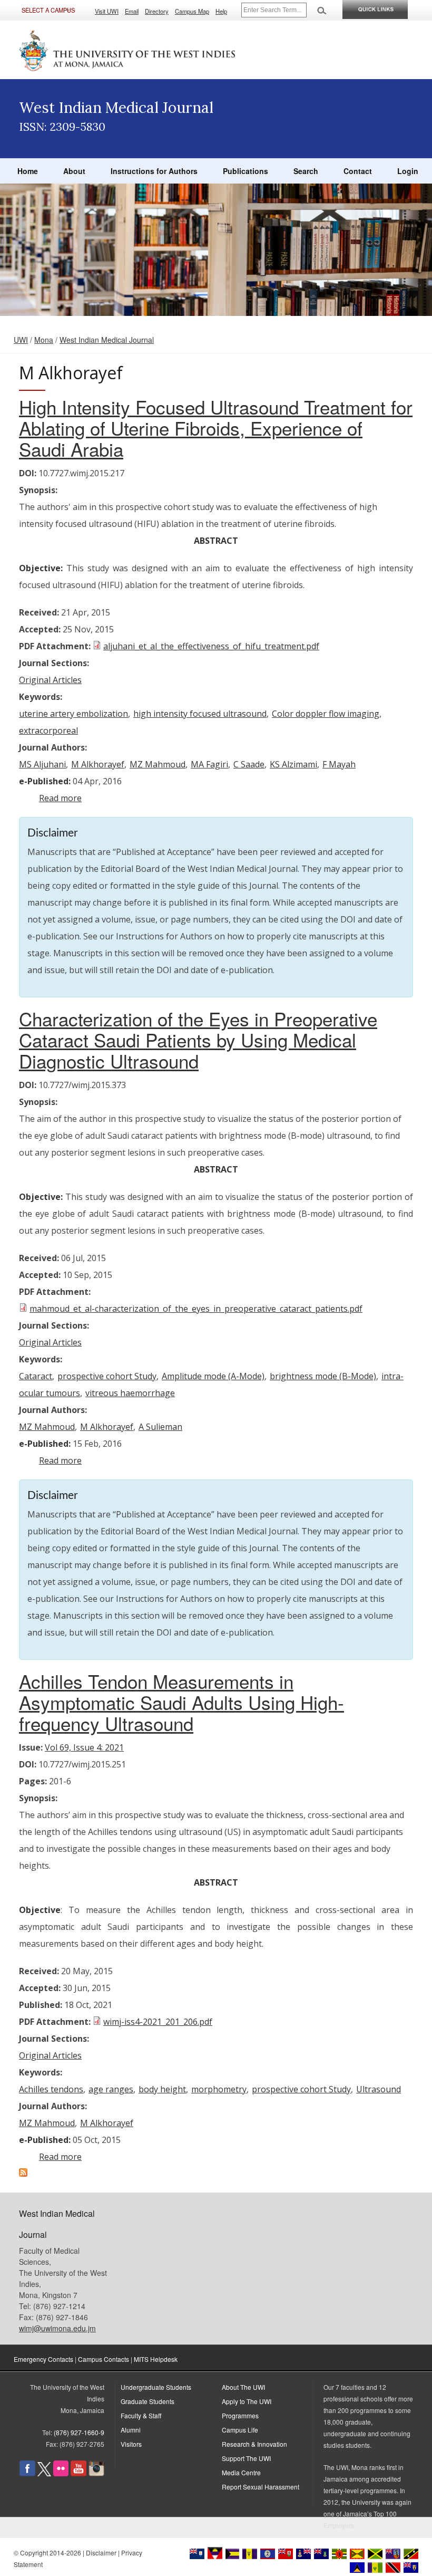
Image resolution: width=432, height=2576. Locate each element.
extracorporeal (48, 730)
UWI (21, 340)
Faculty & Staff (141, 2415)
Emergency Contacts (43, 2359)
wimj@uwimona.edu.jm (57, 2328)
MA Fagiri (209, 764)
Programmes (240, 2415)
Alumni (131, 2430)
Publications (246, 171)
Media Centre (241, 2472)
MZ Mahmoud (158, 764)
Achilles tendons (51, 2089)
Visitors (131, 2444)
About (74, 171)
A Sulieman (160, 1427)
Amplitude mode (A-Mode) (213, 1376)
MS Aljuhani (42, 764)
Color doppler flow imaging (326, 714)
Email (132, 11)
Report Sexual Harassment (261, 2487)
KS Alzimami (293, 764)
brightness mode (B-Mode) (323, 1376)
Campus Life (240, 2430)
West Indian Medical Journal (107, 340)
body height (162, 2089)
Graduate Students (148, 2401)
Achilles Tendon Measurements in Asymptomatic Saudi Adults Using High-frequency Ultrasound (181, 1702)
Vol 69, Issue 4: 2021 (84, 1747)
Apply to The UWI (247, 2401)
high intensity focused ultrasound (200, 714)
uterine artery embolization (73, 714)
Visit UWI (107, 11)
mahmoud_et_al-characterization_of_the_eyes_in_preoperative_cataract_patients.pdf (196, 1309)
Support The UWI (246, 2458)
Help (221, 11)
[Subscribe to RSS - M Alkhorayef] (23, 2174)
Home (28, 171)
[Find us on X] (44, 2473)
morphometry (219, 2089)
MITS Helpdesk (156, 2359)
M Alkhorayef (98, 764)
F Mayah (339, 764)
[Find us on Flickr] (61, 2473)
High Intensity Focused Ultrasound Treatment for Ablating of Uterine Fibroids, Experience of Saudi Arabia (216, 428)
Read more (60, 798)
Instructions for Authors (154, 171)
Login (408, 171)
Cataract (36, 1376)
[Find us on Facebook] (27, 2473)
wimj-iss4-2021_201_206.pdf (158, 2022)
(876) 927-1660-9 (79, 2432)
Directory (157, 11)
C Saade (249, 764)
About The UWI (243, 2387)
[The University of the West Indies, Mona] (127, 50)
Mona (44, 340)
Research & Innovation (254, 2444)
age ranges (111, 2089)
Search (306, 171)
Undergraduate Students (156, 2387)
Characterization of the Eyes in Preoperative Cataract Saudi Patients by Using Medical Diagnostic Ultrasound (198, 1040)
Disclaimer (101, 2553)
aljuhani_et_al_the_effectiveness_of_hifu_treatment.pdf (211, 646)
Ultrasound (379, 2089)
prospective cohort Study (107, 1376)
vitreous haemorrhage (130, 1393)
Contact (358, 171)
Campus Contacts (104, 2359)
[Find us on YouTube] (78, 2473)
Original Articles (50, 680)
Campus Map (192, 11)
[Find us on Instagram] (96, 2473)
